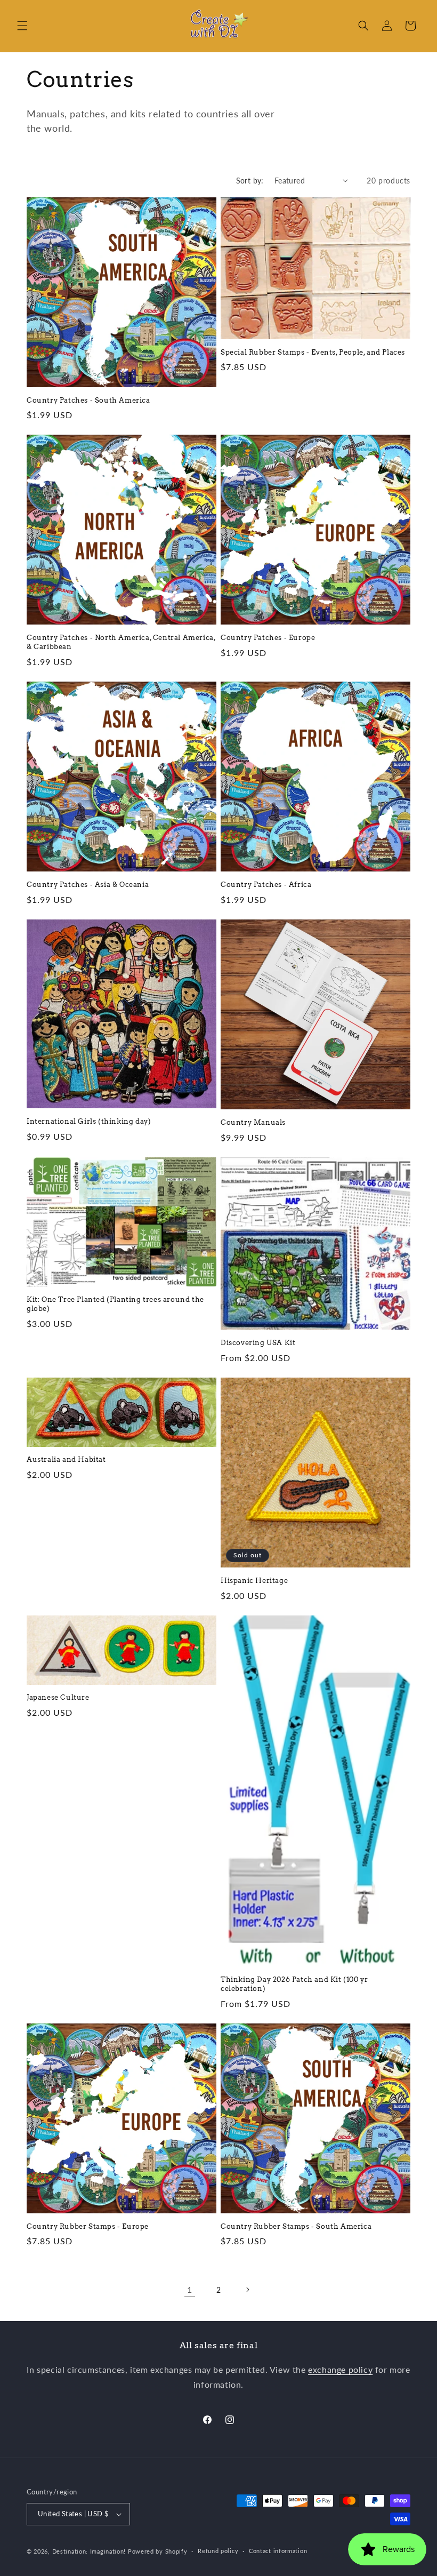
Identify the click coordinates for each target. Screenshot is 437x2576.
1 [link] (190, 2289)
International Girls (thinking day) (89, 1121)
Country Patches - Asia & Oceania (88, 885)
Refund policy (218, 2551)
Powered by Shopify (158, 2551)
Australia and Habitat (66, 1459)
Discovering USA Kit (258, 1343)
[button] (22, 26)
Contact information (278, 2551)
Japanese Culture (58, 1697)
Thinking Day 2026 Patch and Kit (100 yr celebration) (294, 1984)
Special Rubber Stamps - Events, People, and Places (313, 352)
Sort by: (250, 181)
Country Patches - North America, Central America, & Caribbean (121, 642)
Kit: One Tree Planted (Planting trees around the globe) (115, 1304)
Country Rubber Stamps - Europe (88, 2226)
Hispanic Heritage (254, 1581)
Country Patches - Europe (268, 638)
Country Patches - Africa (266, 885)
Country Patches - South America (88, 400)
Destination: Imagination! (89, 2551)
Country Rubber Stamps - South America (296, 2226)
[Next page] (247, 2290)
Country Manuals (253, 1122)
